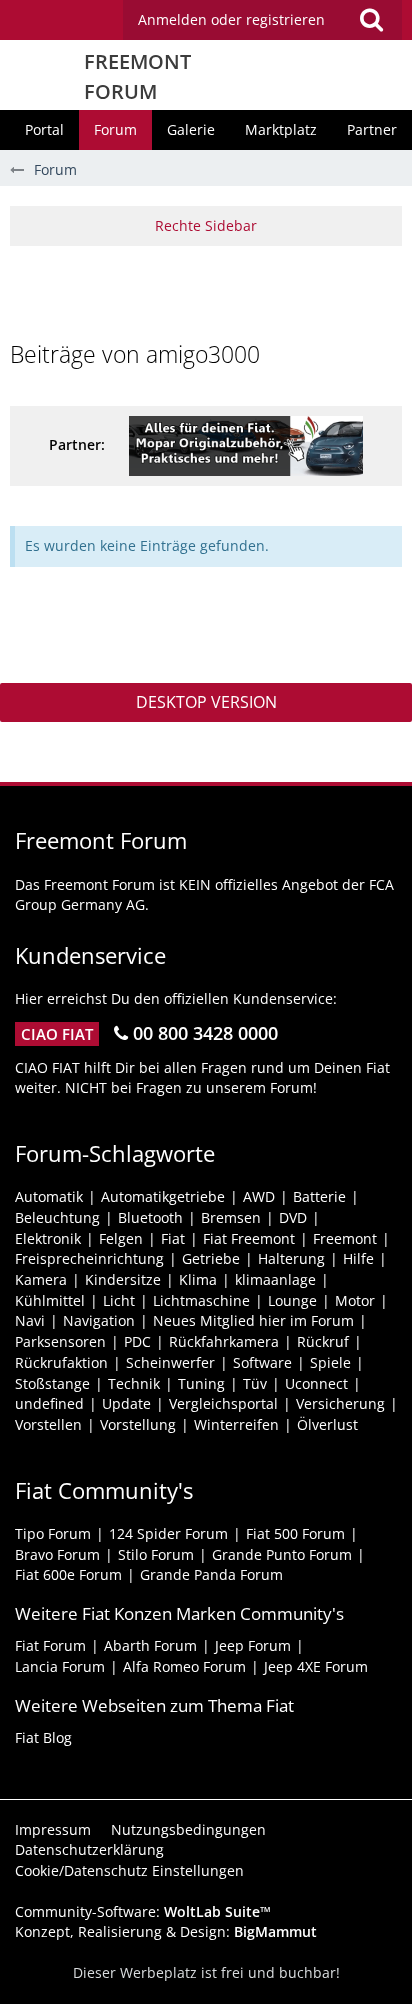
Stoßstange (52, 1383)
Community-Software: (143, 1911)
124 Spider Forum (168, 1533)
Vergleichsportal (223, 1403)
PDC (137, 1341)
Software (262, 1362)
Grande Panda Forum (211, 1574)
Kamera (41, 1279)
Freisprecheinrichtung (89, 1258)
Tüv (255, 1383)
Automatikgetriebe (163, 1196)
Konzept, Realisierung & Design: (166, 1931)
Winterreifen (236, 1424)
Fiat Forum (50, 1645)
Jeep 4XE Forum (316, 1666)
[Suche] (371, 20)
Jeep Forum (253, 1645)
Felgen (121, 1238)
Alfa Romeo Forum (184, 1666)
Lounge (292, 1300)
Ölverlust (327, 1424)
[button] (262, 20)
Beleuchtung (57, 1217)
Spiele (330, 1362)
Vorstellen (48, 1424)
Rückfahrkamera (224, 1341)
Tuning (201, 1383)
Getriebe (211, 1258)
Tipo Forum (53, 1533)
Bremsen (231, 1217)
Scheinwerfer (170, 1362)
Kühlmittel (50, 1300)
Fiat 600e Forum (68, 1574)
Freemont (345, 1238)
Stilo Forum (156, 1554)
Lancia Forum (60, 1666)
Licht (119, 1300)
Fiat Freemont (249, 1238)
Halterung (291, 1258)
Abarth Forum (150, 1645)
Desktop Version (206, 702)
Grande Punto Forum (282, 1554)
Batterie (319, 1196)
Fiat (173, 1238)
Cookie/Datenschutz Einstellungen (129, 1870)
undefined (49, 1403)
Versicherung (340, 1403)
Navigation (99, 1320)
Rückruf (323, 1341)
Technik (134, 1383)
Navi (30, 1320)
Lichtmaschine (201, 1300)
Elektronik (48, 1238)
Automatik (49, 1196)
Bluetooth (150, 1217)
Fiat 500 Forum (295, 1533)
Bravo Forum (57, 1554)
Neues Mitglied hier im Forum (253, 1320)
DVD (293, 1217)
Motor (355, 1300)
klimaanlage (275, 1279)
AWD (259, 1196)
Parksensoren (60, 1341)
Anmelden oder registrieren (231, 19)
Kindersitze (123, 1279)
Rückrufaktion (61, 1362)
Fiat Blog (43, 1737)
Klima (198, 1279)
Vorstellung (138, 1424)
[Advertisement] (211, 291)
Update (126, 1403)
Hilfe (358, 1258)
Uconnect (316, 1383)
